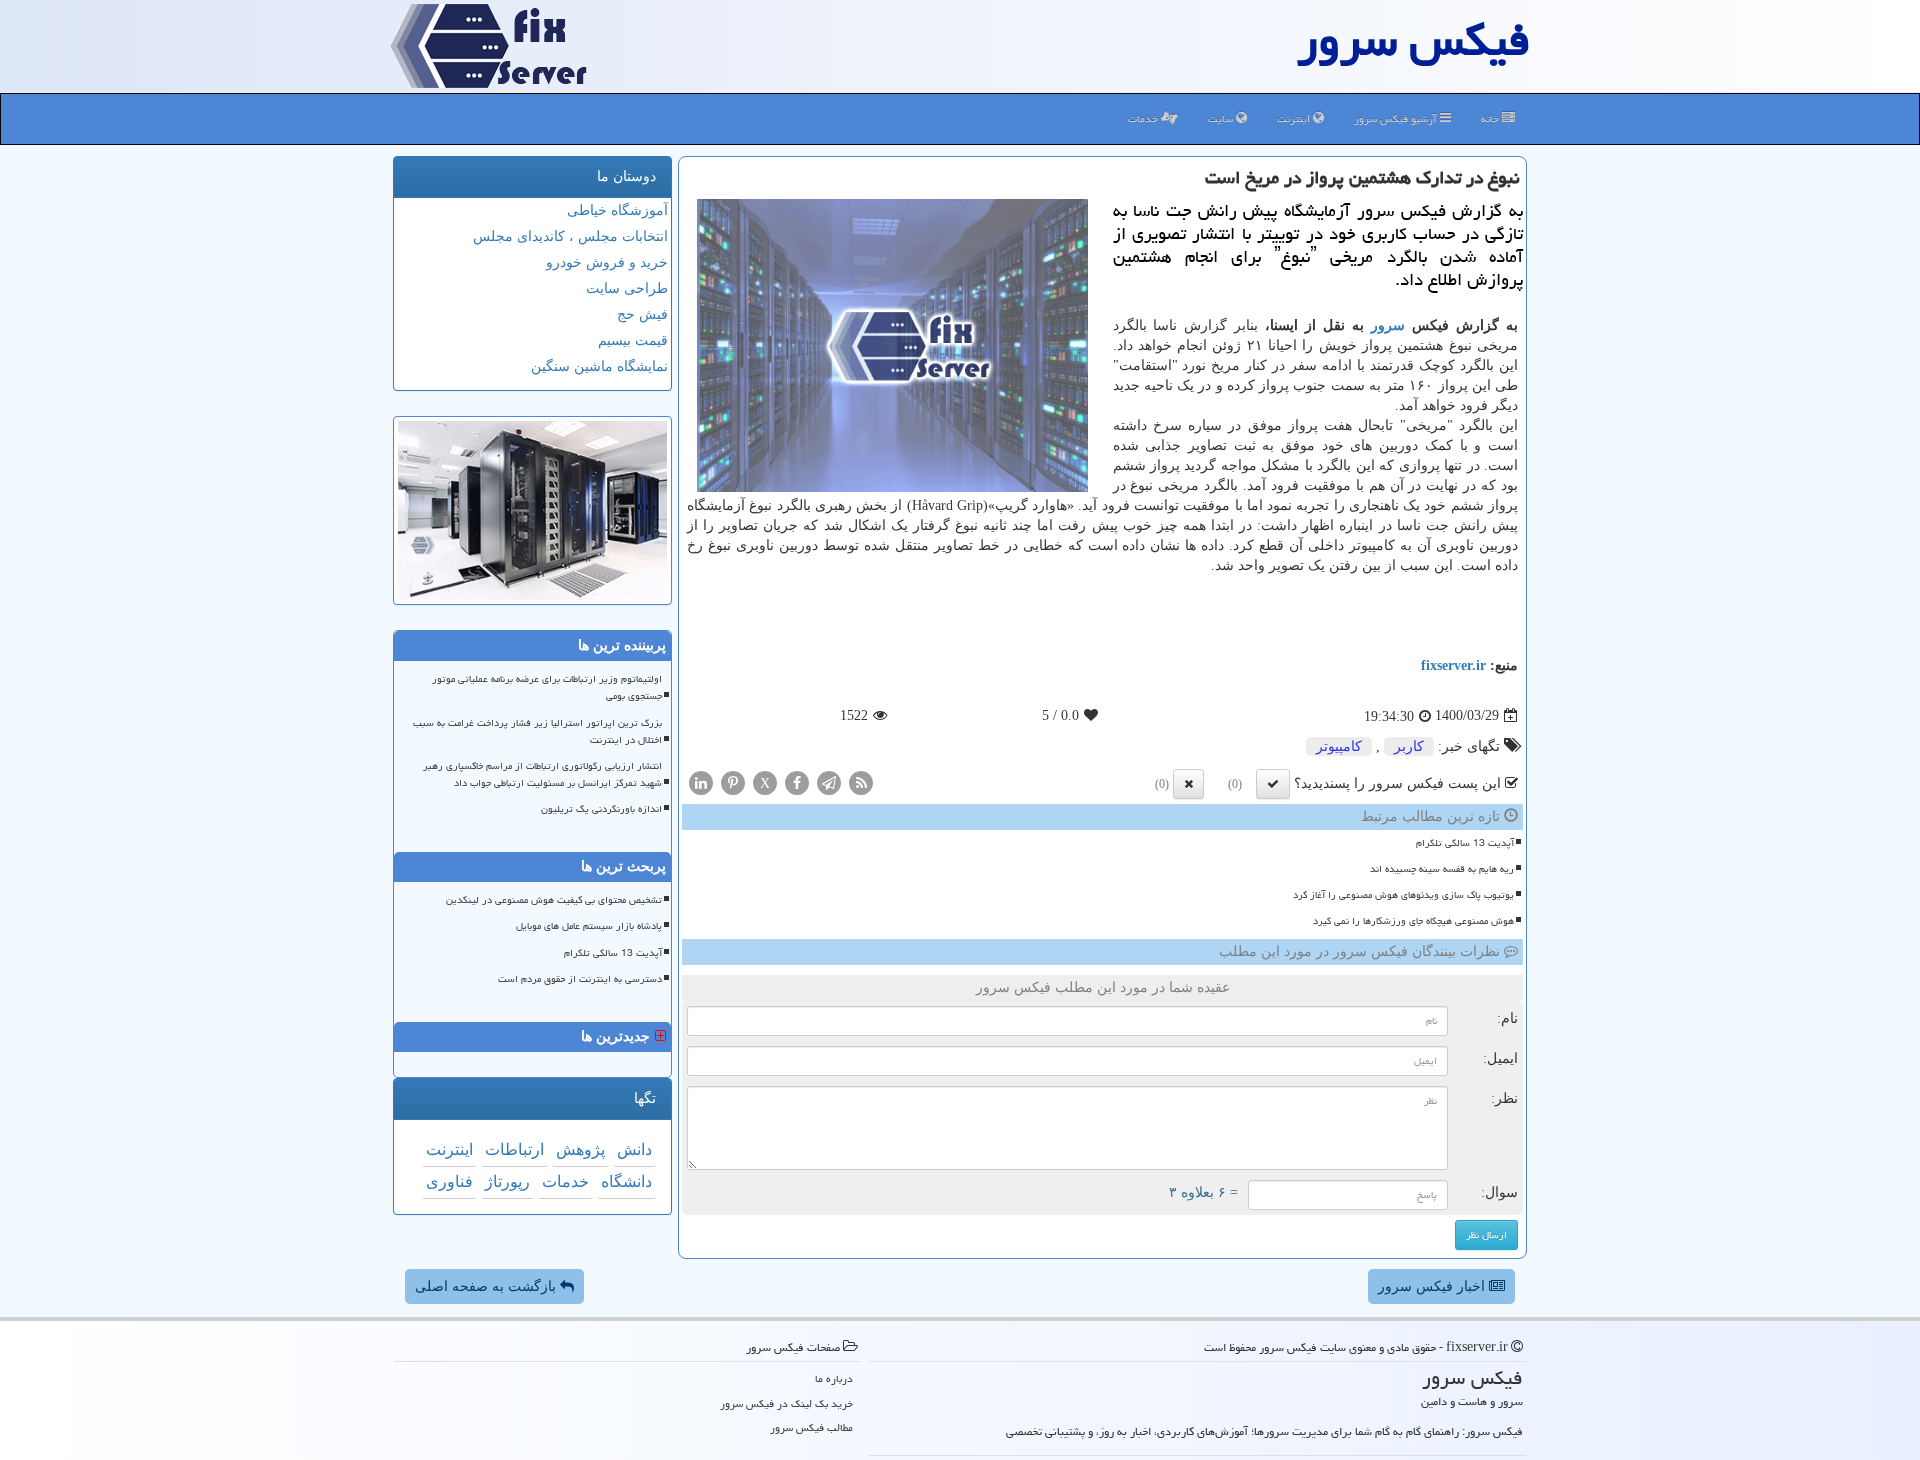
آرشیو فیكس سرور (1397, 118)
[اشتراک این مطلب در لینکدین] (701, 781)
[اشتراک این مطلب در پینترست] (733, 781)
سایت (1222, 118)
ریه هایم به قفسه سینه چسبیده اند (1442, 869)
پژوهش (580, 1149)
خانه (1491, 118)
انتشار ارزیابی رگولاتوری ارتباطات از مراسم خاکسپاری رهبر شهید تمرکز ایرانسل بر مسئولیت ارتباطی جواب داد (542, 774)
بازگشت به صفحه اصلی (487, 1286)
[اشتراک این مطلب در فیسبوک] (797, 781)
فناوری (449, 1181)
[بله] (1273, 784)
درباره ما (834, 1378)
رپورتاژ (507, 1181)
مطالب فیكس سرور (811, 1427)
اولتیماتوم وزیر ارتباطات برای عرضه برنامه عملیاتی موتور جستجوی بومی (547, 687)
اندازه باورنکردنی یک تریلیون (601, 809)
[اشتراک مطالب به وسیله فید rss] (861, 781)
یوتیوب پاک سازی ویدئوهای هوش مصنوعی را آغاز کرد (1403, 895)
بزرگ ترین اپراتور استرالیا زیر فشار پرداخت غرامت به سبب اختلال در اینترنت (537, 731)
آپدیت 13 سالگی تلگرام (1465, 843)
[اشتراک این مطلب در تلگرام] (829, 781)
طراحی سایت (627, 288)
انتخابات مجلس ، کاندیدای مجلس (570, 236)
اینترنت (1295, 118)
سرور (1388, 325)
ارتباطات (514, 1149)
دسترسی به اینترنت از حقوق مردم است (580, 979)
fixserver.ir (1453, 665)
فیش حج (642, 314)
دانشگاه (626, 1181)
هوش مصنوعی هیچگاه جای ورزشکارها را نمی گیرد (1413, 921)
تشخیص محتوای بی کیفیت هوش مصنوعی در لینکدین (554, 900)
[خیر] (1188, 784)
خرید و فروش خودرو (607, 262)
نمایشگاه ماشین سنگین (599, 366)
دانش (634, 1149)
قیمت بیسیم (633, 340)
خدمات (1144, 118)
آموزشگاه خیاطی (617, 210)
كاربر (1409, 746)
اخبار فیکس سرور (1433, 1286)
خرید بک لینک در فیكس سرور (786, 1403)
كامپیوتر (1339, 746)
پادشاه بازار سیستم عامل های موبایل (589, 926)
